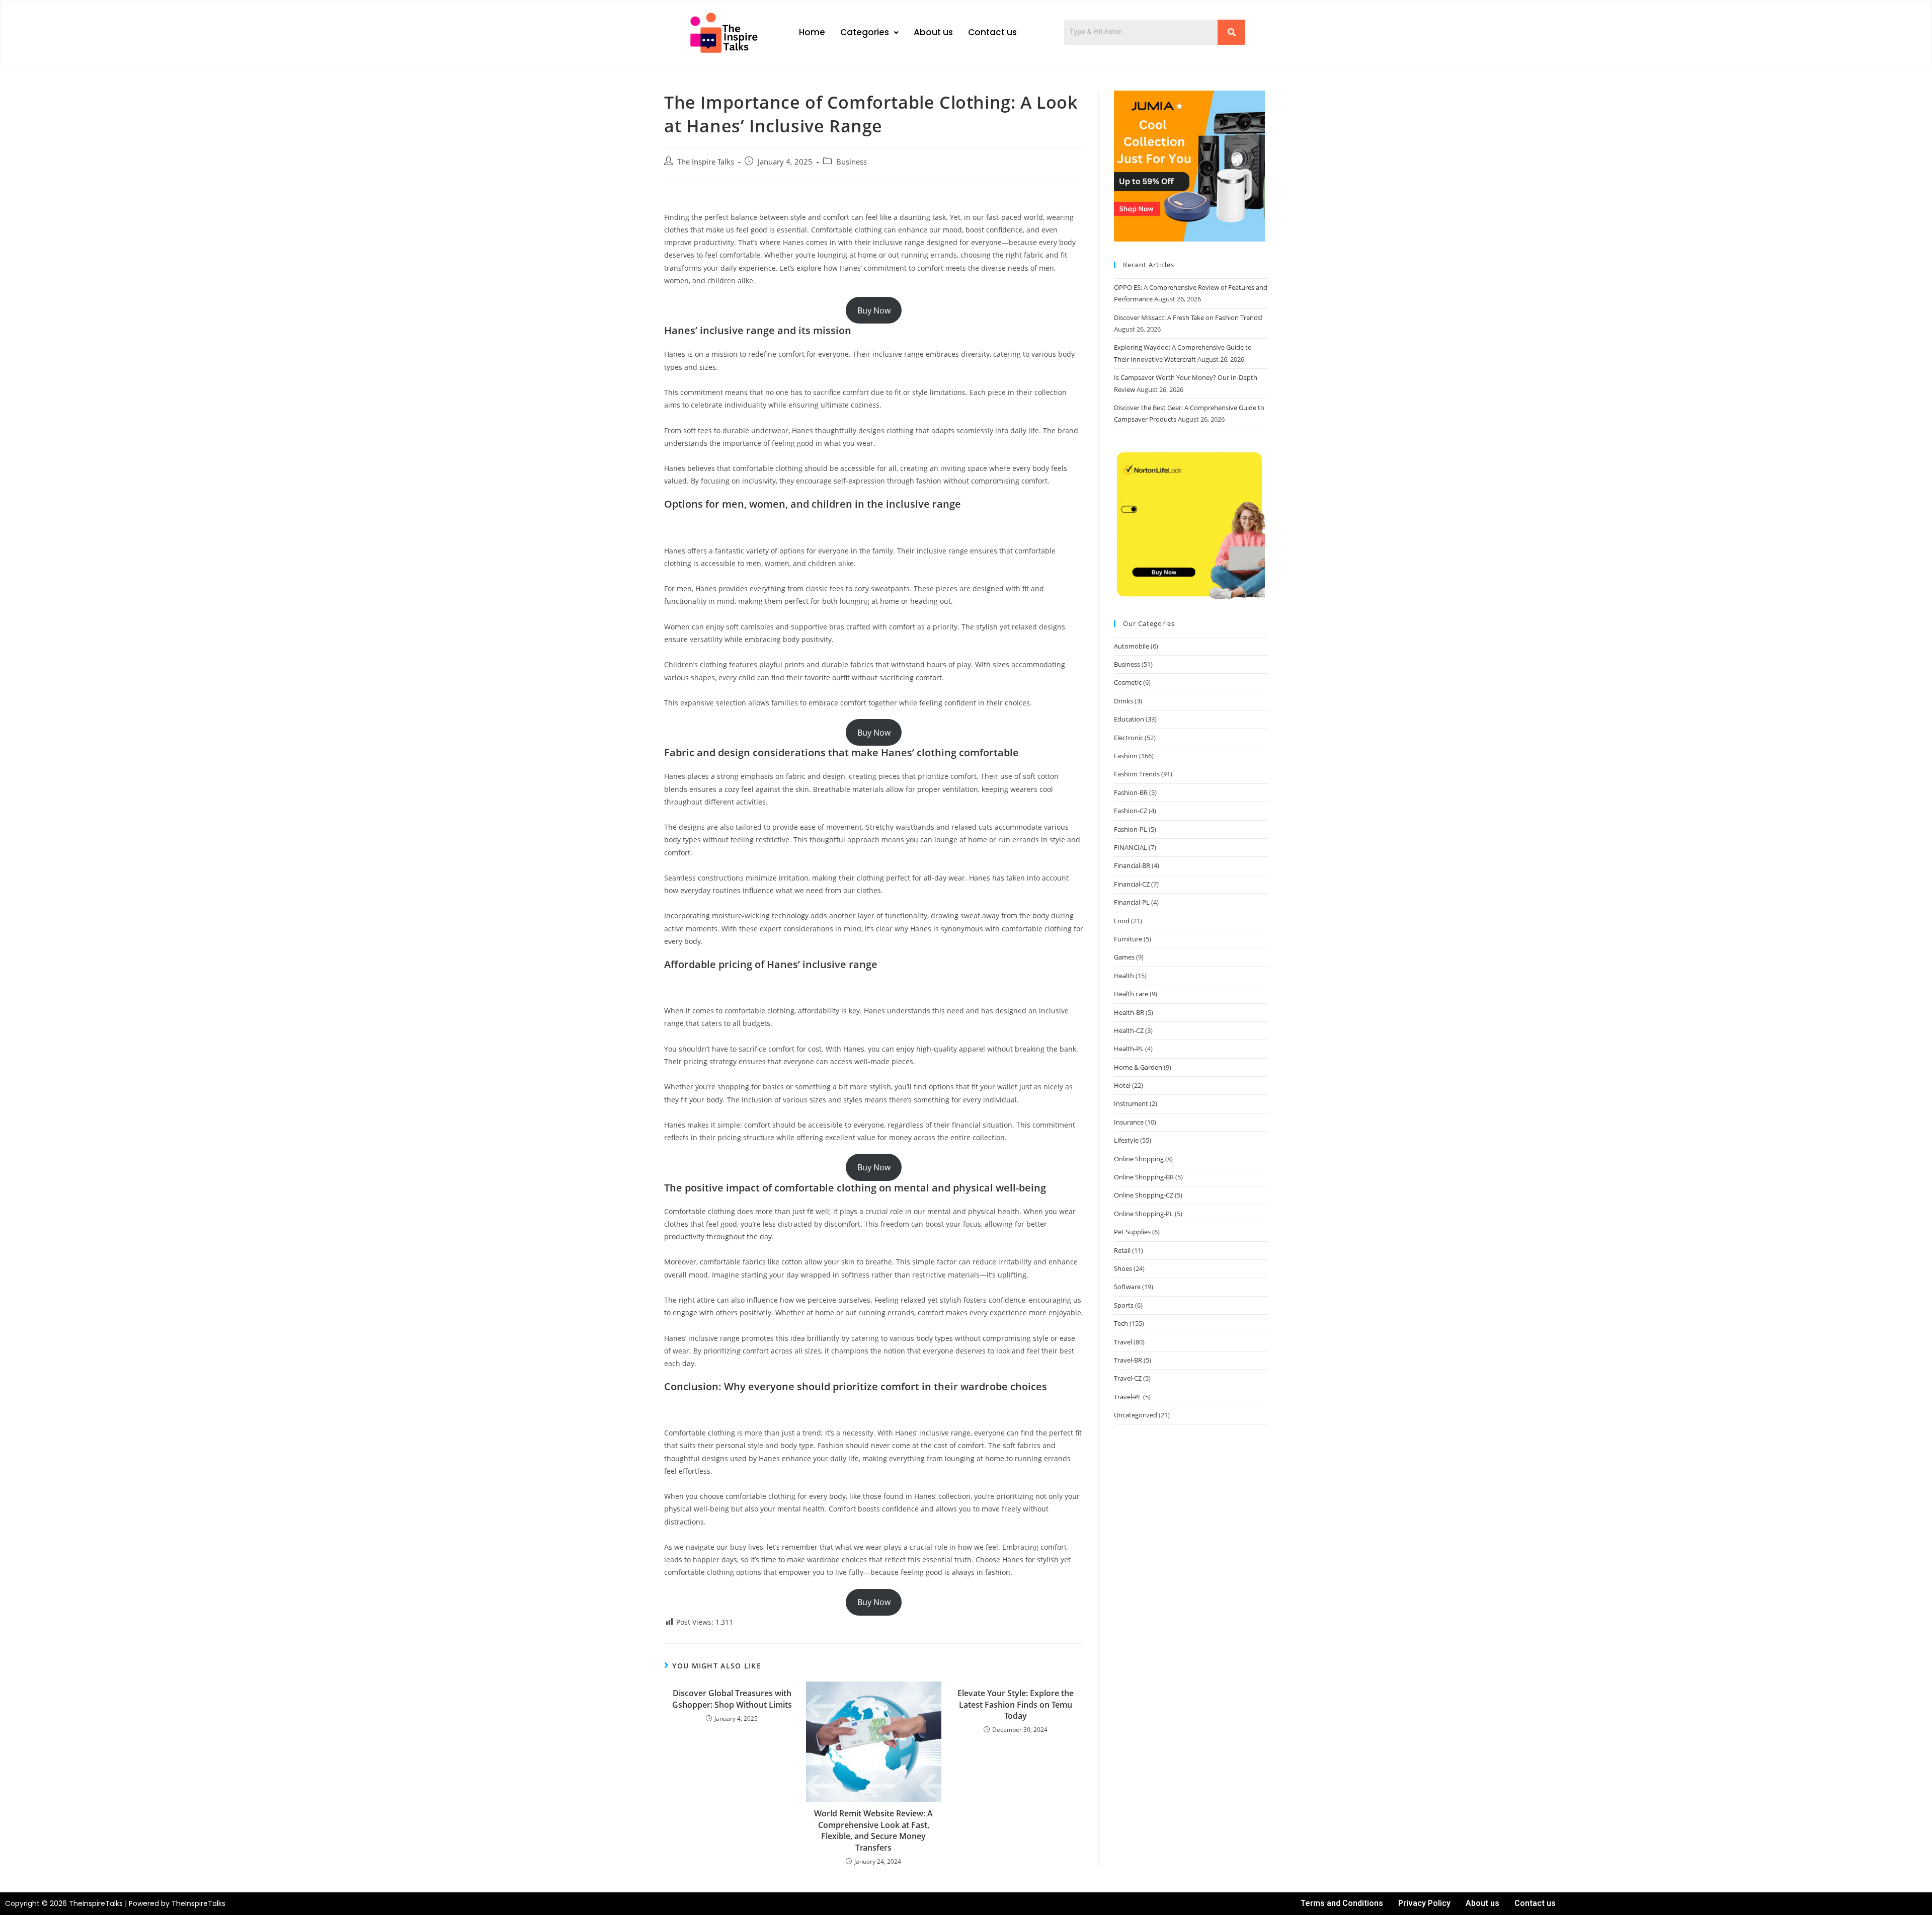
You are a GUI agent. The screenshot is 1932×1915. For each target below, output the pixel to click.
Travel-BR (1128, 1360)
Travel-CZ (1128, 1378)
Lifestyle (1126, 1140)
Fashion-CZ (1131, 811)
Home (812, 32)
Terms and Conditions (1342, 1903)
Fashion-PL (1131, 829)
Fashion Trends (1137, 774)
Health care (1131, 994)
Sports (1124, 1305)
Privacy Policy (1424, 1903)
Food (1122, 921)
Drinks (1123, 701)
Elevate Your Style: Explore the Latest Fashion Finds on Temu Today (1016, 1704)
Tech (1121, 1323)
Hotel (1122, 1085)
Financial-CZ (1132, 884)
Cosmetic (1128, 682)
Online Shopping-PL (1144, 1214)
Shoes (1123, 1268)
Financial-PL (1132, 902)
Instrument (1131, 1103)
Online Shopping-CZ (1144, 1195)
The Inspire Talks (706, 162)
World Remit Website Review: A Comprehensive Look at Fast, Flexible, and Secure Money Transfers (873, 1830)
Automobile (1132, 646)
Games (1124, 957)
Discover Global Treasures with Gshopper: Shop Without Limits (732, 1699)
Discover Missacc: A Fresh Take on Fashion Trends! (1188, 317)
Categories (865, 32)
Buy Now (874, 310)
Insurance (1129, 1122)
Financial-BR (1132, 865)
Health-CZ (1129, 1030)
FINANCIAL (1131, 847)
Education (1129, 719)
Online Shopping (1139, 1159)
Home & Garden (1138, 1067)
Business (852, 162)
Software (1127, 1287)
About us (933, 32)
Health (1124, 976)
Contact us (992, 32)
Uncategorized (1136, 1415)
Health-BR (1129, 1012)
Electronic (1129, 738)
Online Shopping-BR (1144, 1177)
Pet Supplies (1132, 1232)
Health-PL (1129, 1049)
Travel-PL (1128, 1397)
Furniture (1128, 939)
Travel (1123, 1342)
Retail (1122, 1250)
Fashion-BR (1131, 792)
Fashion (1126, 756)
